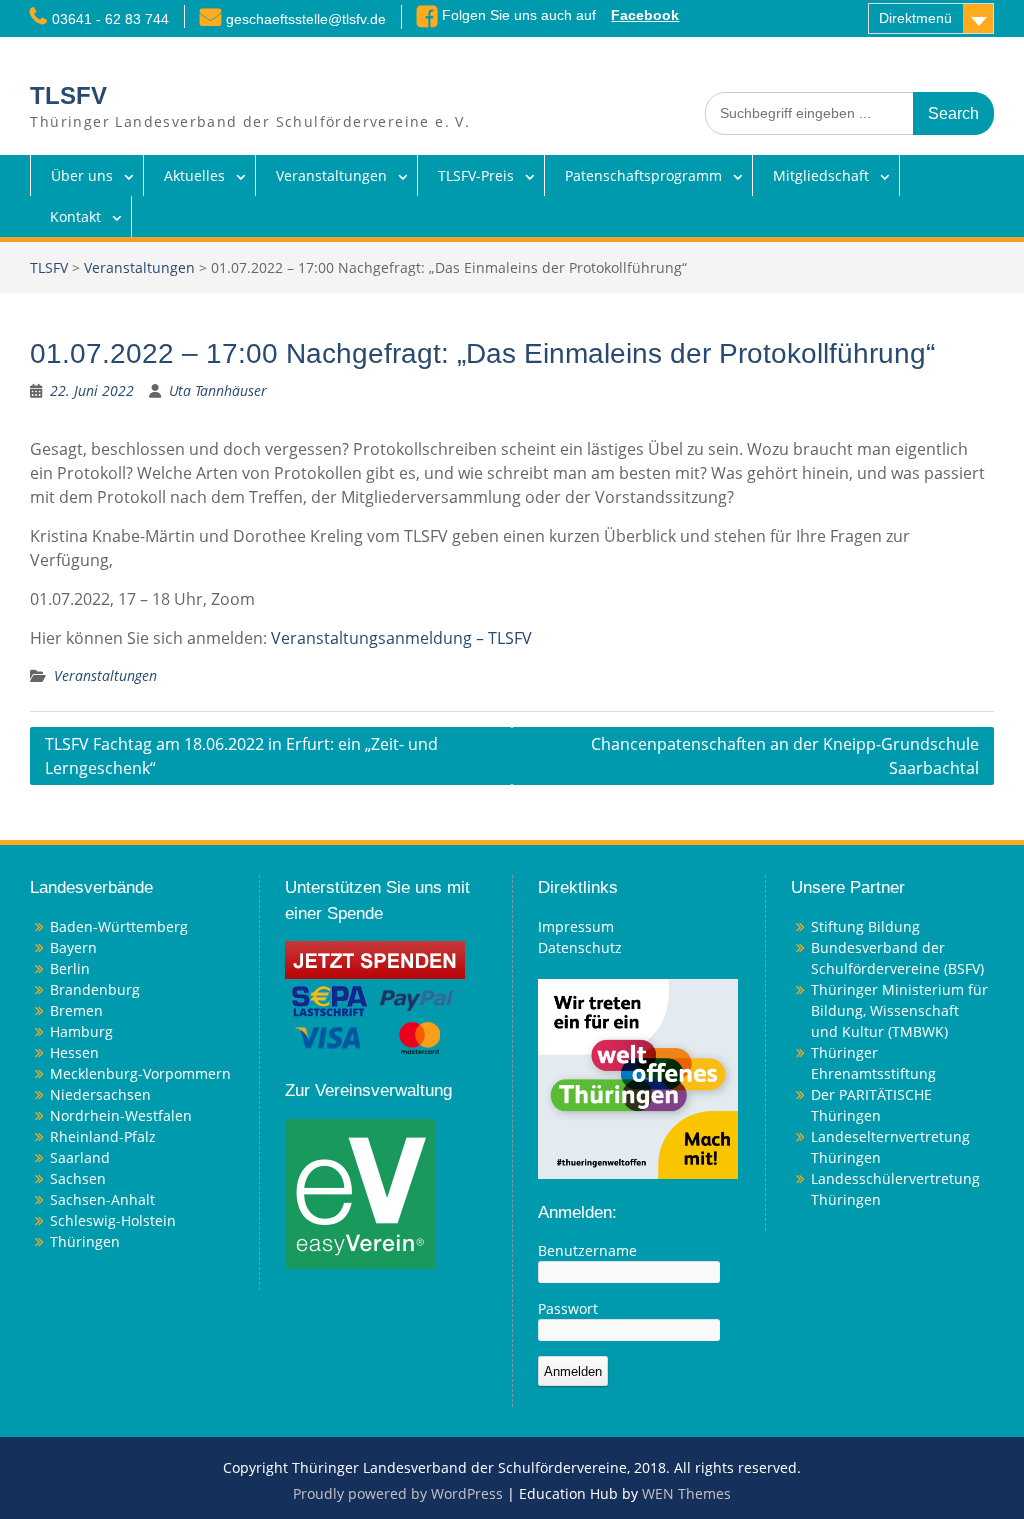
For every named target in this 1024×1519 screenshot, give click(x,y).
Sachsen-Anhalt (102, 1199)
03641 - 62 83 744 (110, 19)
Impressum (576, 926)
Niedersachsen (100, 1094)
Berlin (70, 968)
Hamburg (81, 1031)
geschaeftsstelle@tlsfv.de (306, 19)
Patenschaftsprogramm (643, 175)
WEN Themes (686, 1493)
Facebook (645, 15)
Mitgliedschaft (821, 175)
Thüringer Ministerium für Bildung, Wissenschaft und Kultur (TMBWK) (899, 1010)
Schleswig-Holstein (113, 1220)
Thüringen (85, 1241)
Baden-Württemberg (119, 926)
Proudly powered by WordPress (398, 1493)
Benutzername (587, 1250)
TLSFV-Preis (476, 175)
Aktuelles (194, 175)
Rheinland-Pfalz (103, 1136)
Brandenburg (95, 989)
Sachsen (78, 1178)
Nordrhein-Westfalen (121, 1115)
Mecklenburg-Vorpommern (140, 1073)
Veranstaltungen (331, 175)
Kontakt (75, 216)
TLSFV (68, 95)
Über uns (82, 175)
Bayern (73, 947)
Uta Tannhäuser (218, 390)
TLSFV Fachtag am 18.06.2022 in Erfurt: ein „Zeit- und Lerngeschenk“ (241, 756)
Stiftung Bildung (865, 926)
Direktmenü (915, 18)
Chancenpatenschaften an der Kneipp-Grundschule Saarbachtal (785, 756)
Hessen (74, 1052)
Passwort (568, 1308)
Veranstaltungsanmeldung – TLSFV (401, 638)
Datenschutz (580, 947)
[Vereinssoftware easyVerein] (360, 1191)
